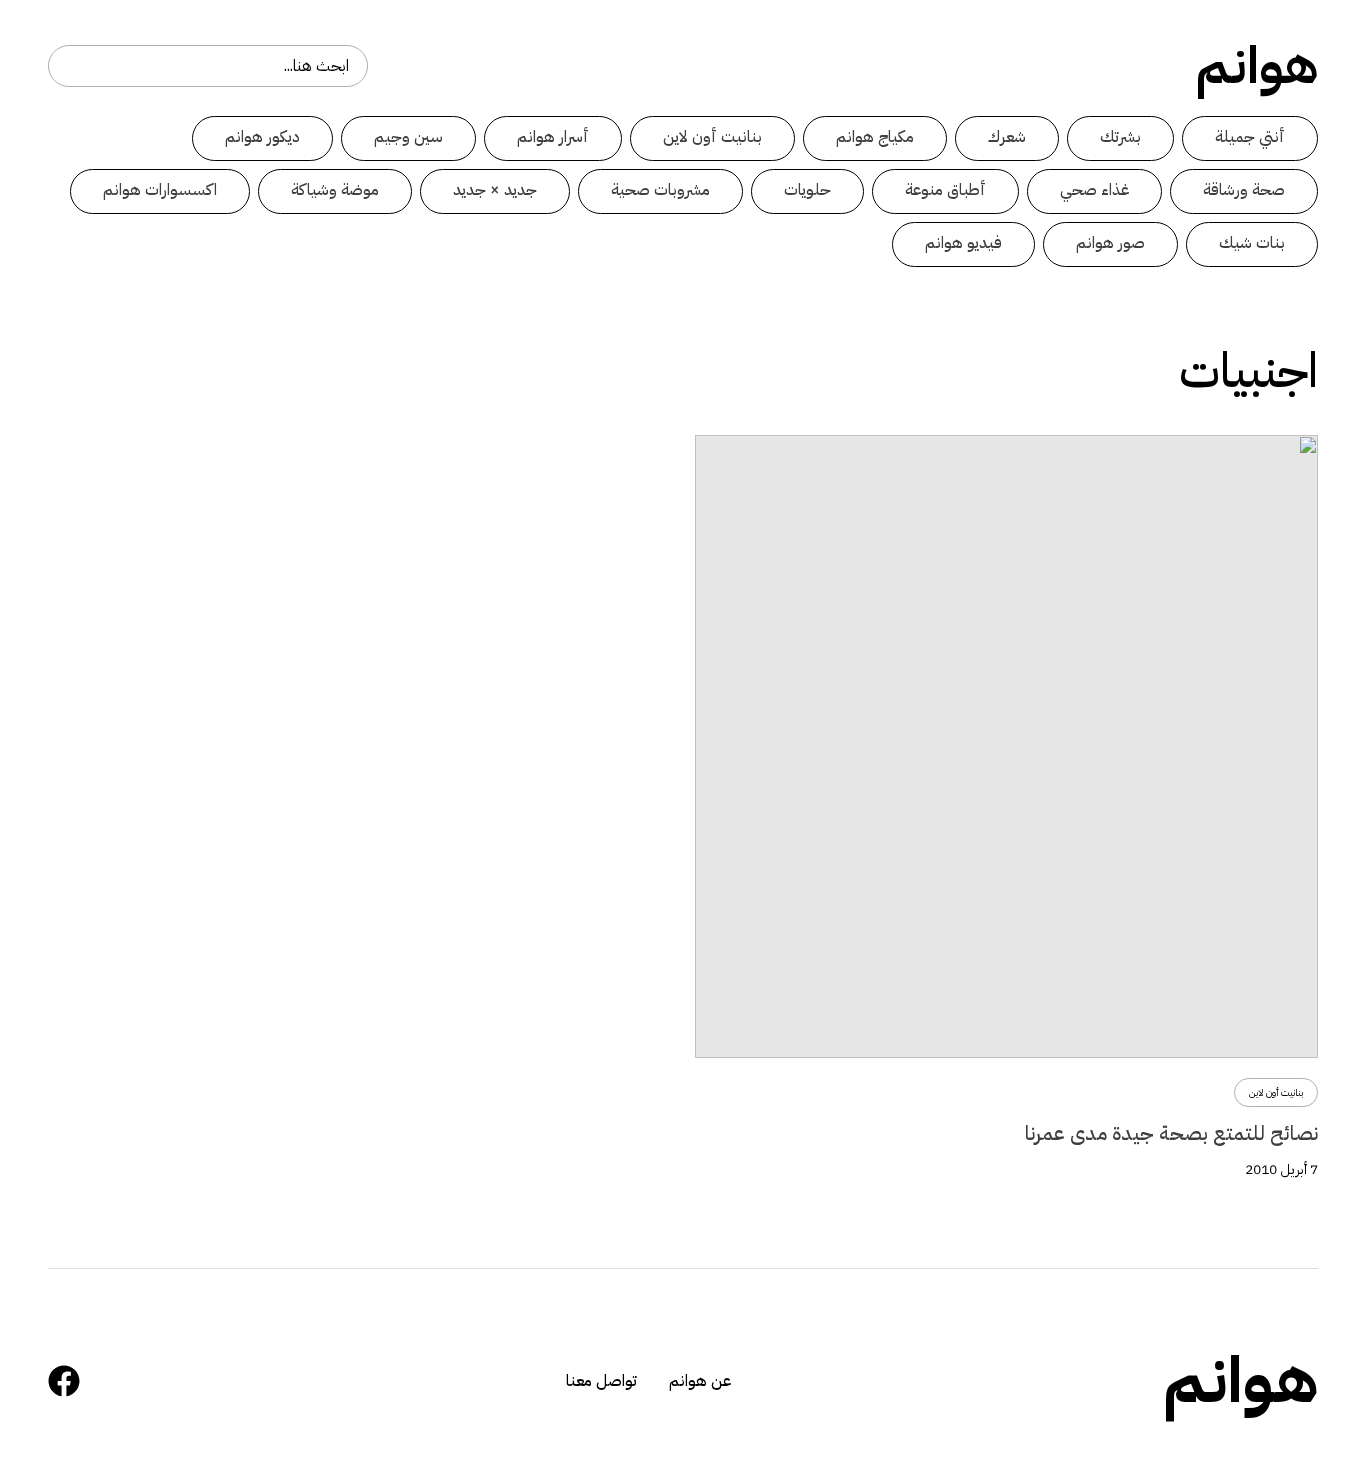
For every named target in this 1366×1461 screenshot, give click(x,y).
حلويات (807, 190)
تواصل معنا (601, 1381)
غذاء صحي (1094, 190)
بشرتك (1120, 137)
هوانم (1257, 66)
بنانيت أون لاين (712, 137)
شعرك (1007, 137)
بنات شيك (1252, 243)
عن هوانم (700, 1381)
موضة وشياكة (335, 190)
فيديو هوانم (963, 243)
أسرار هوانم (553, 137)
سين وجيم (408, 137)
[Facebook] (64, 1381)
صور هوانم (1110, 243)
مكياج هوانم (875, 137)
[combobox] (208, 66)
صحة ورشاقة (1244, 190)
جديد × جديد (495, 190)
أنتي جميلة (1250, 137)
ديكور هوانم (262, 137)
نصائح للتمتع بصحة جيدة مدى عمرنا (1171, 1133)
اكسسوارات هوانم (160, 190)
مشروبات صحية (660, 190)
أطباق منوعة (945, 190)
